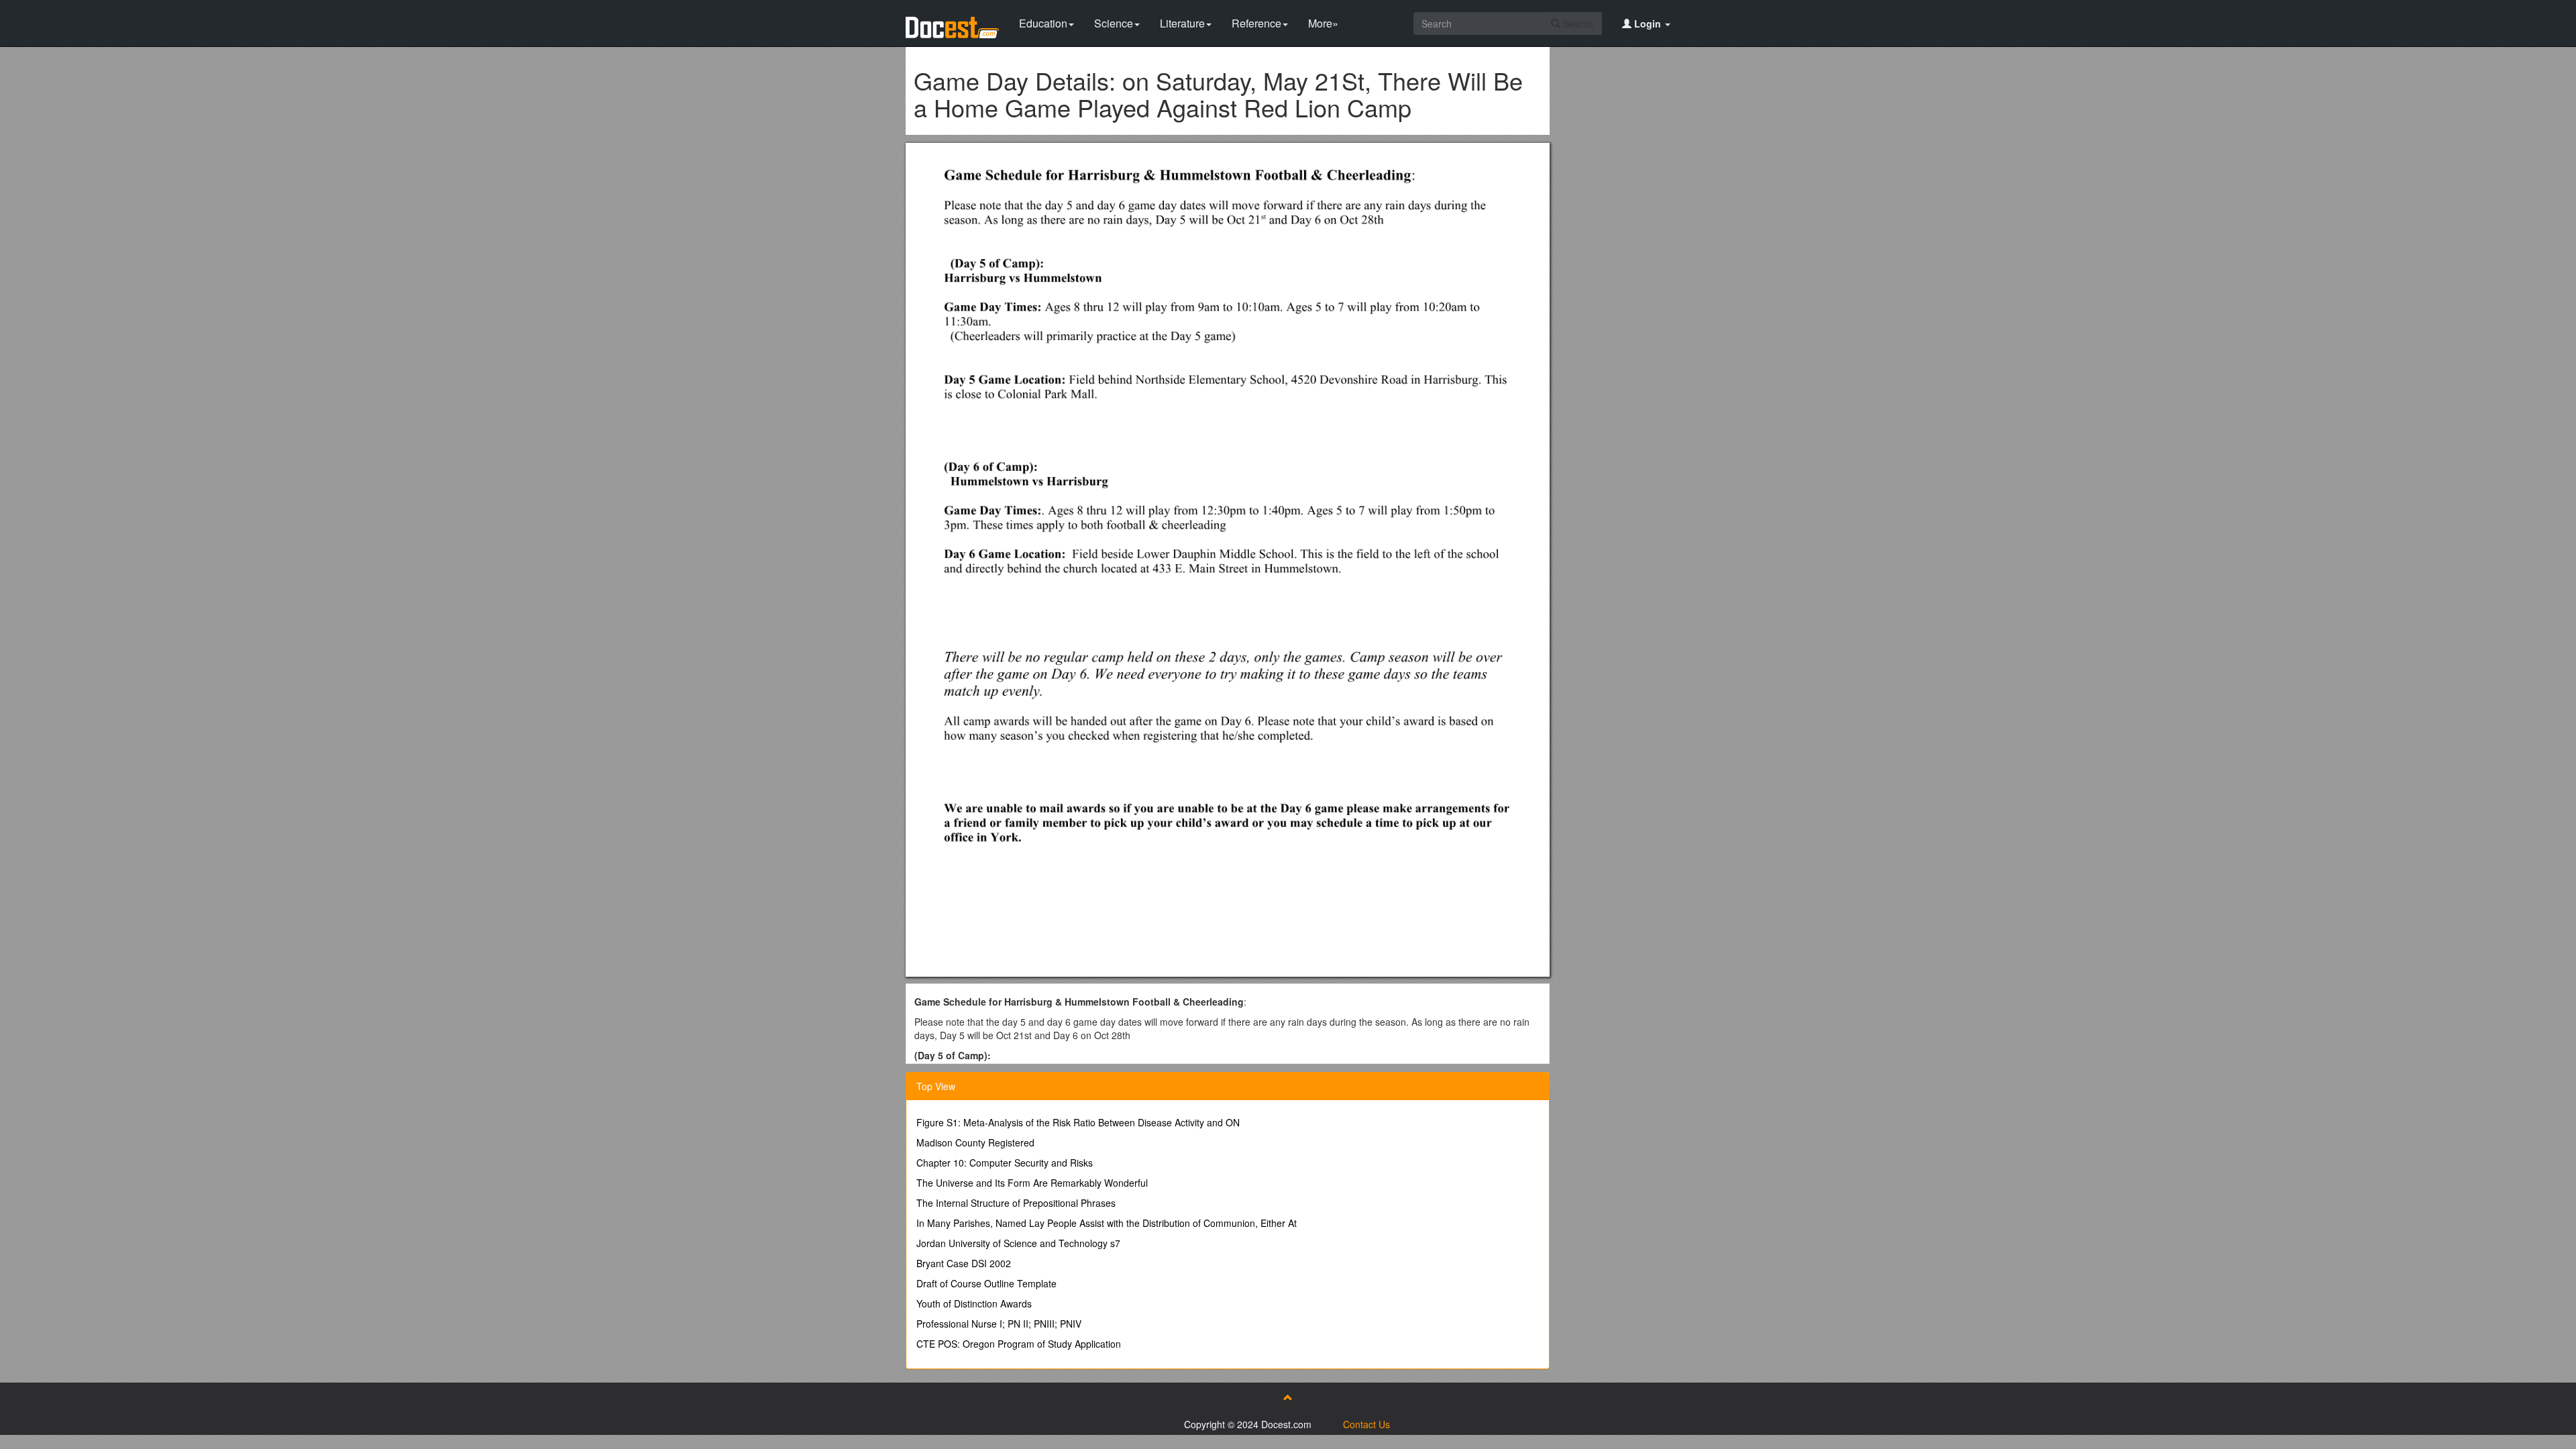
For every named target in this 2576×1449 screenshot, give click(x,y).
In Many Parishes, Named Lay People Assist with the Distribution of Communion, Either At (1107, 1223)
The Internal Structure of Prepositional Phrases (1016, 1203)
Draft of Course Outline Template (986, 1283)
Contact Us (1366, 1424)
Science (1114, 23)
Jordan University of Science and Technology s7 (1018, 1243)
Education (1043, 23)
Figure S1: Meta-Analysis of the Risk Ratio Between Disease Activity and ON (1078, 1122)
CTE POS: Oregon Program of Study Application (1019, 1344)
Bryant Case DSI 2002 (964, 1263)
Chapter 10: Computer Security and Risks (1005, 1163)
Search (1577, 23)
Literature (1182, 23)
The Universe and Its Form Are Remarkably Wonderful (1032, 1183)
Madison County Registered (975, 1142)
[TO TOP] (1288, 1397)
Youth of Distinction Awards (974, 1303)
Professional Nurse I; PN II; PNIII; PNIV (999, 1324)
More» (1323, 23)
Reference (1256, 23)
